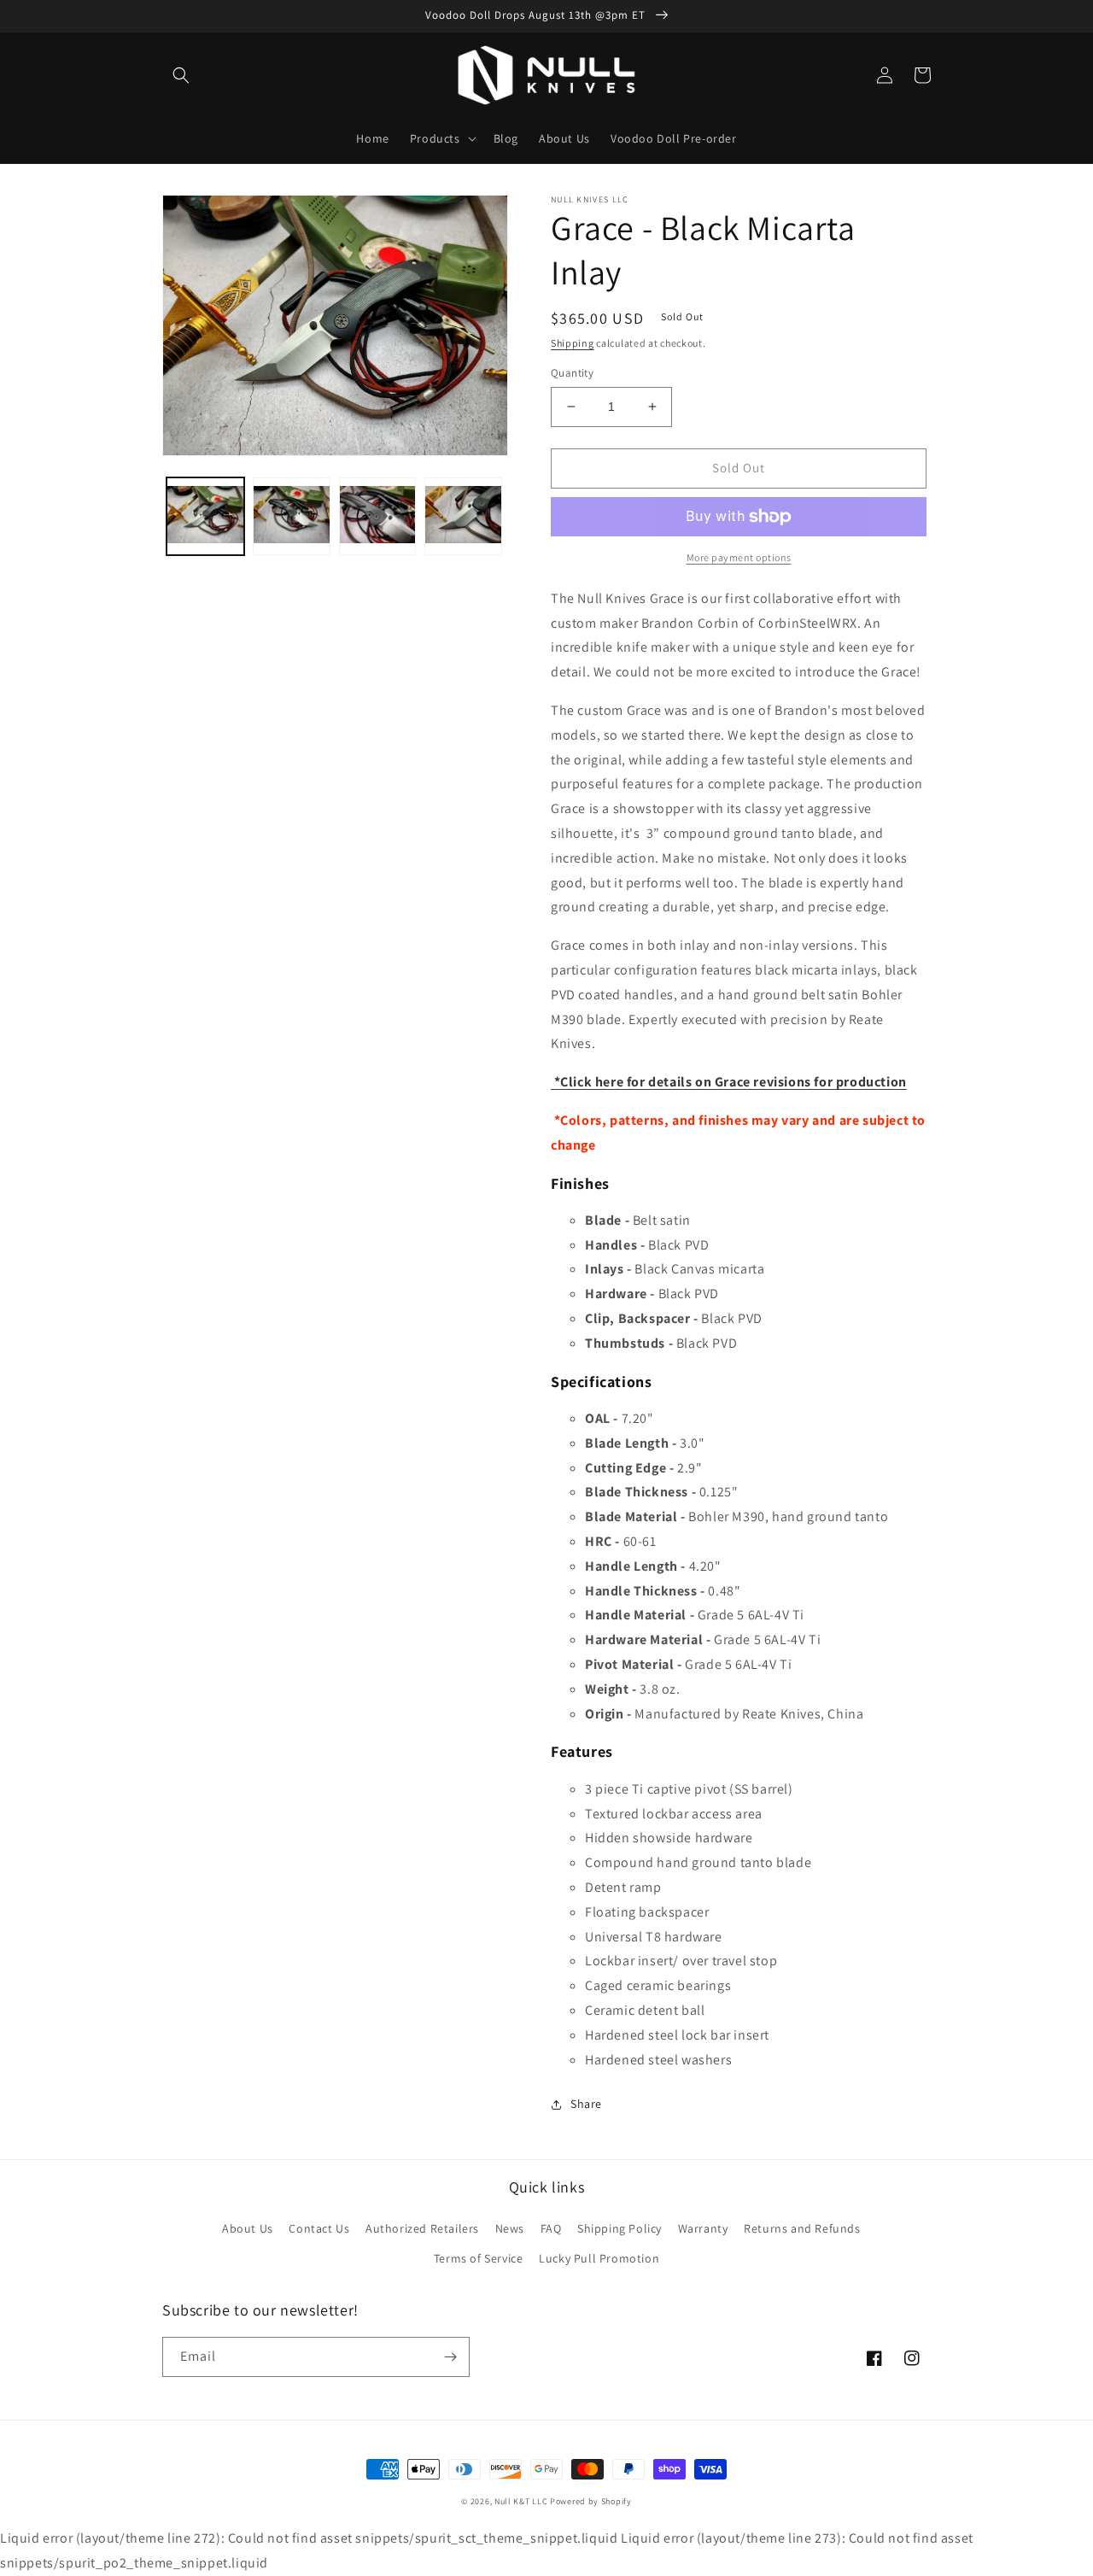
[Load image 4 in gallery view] (463, 516)
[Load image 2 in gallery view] (292, 516)
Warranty (703, 2228)
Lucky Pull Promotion (599, 2258)
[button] (181, 75)
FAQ (551, 2228)
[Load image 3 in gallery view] (378, 516)
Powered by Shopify (591, 2501)
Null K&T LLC (521, 2501)
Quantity (572, 373)
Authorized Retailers (422, 2228)
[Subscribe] (450, 2357)
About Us (248, 2228)
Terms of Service (479, 2258)
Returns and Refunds (802, 2228)
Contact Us (319, 2228)
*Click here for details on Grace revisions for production (729, 1082)
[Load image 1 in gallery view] (205, 516)
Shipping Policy (620, 2228)
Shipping (573, 343)
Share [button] (586, 2104)
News (510, 2228)
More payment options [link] (739, 557)
